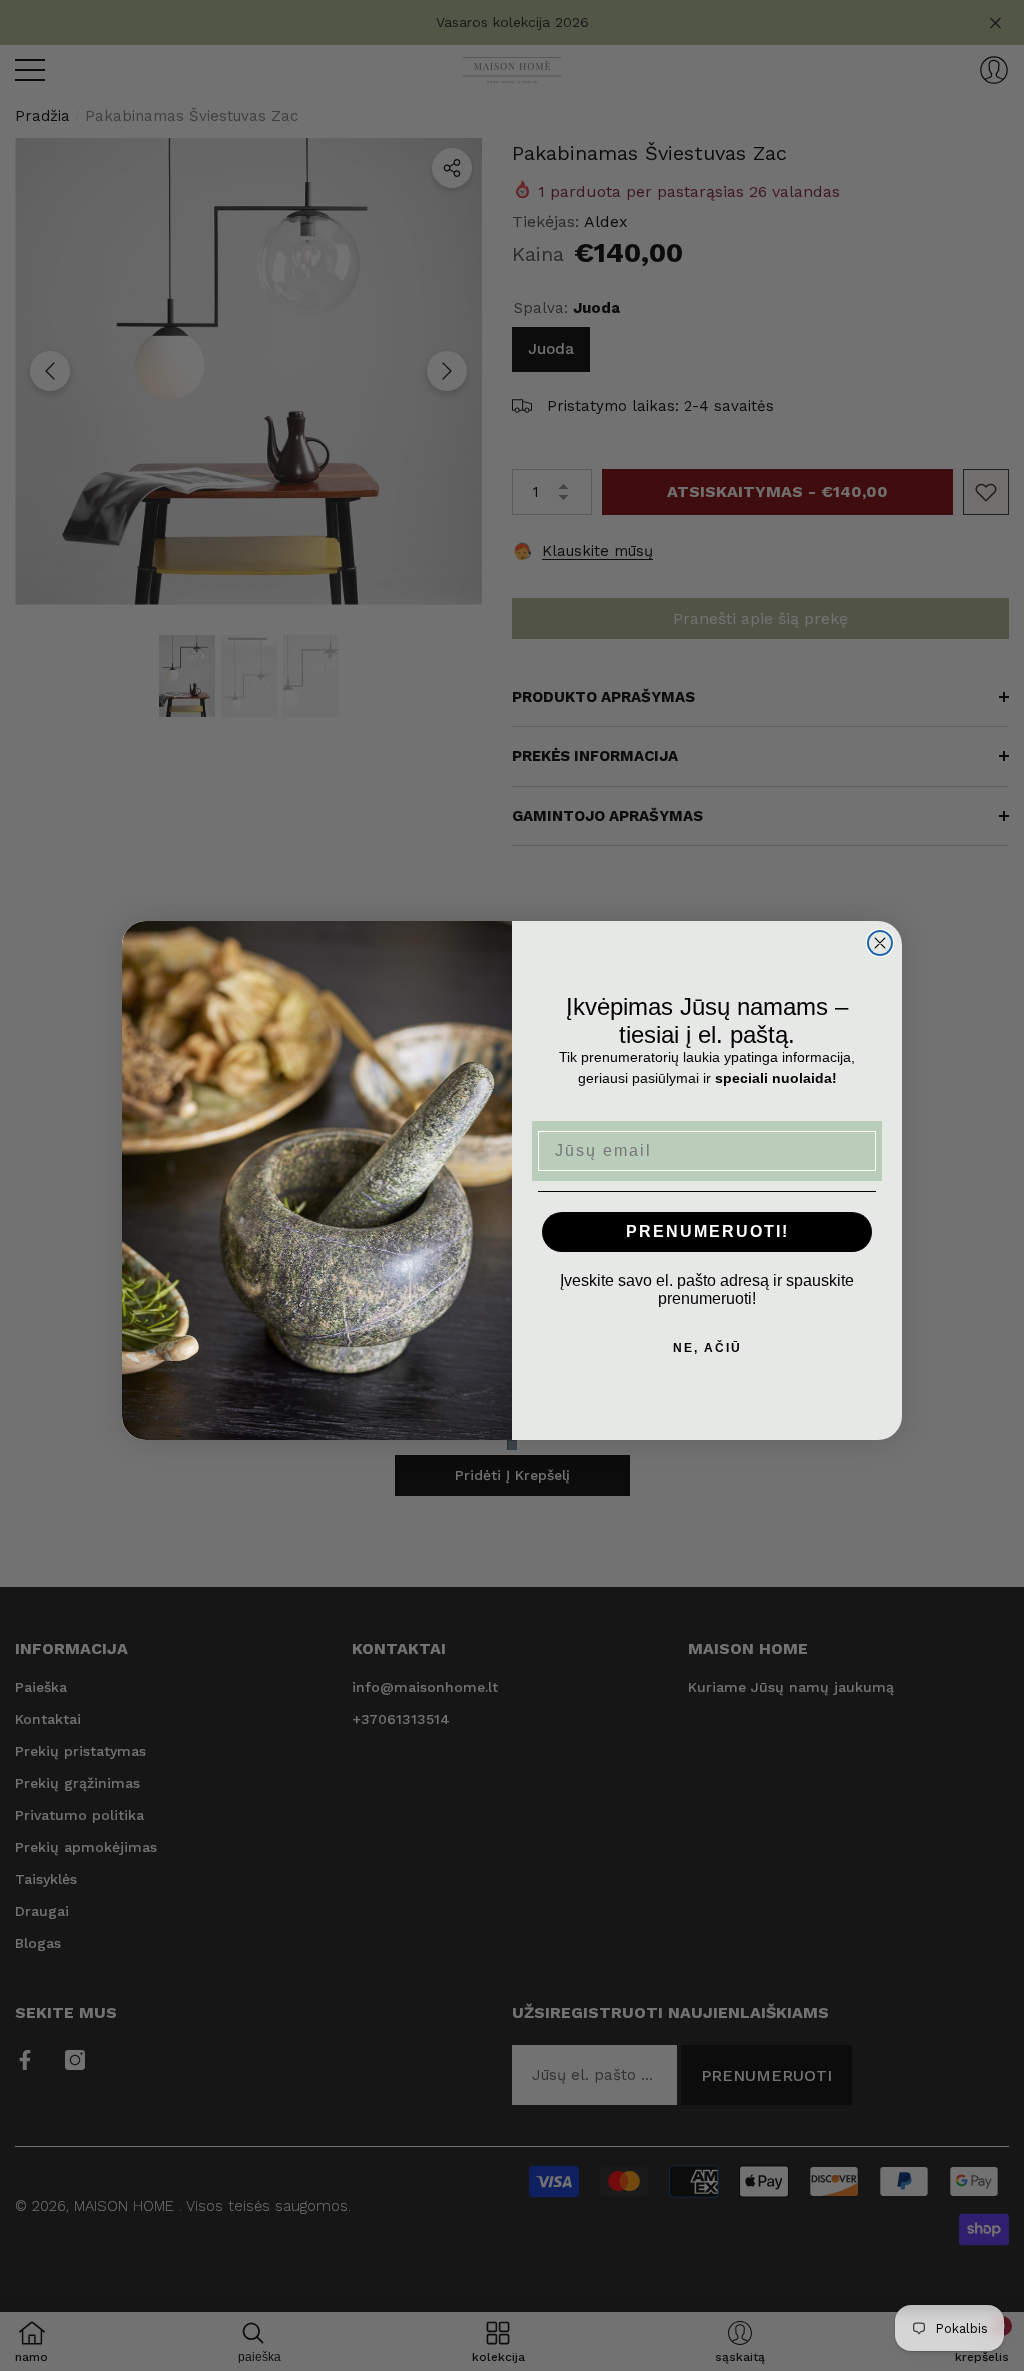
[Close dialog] (880, 943)
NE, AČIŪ (707, 1348)
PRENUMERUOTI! (707, 1231)
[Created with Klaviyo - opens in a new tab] (512, 1445)
